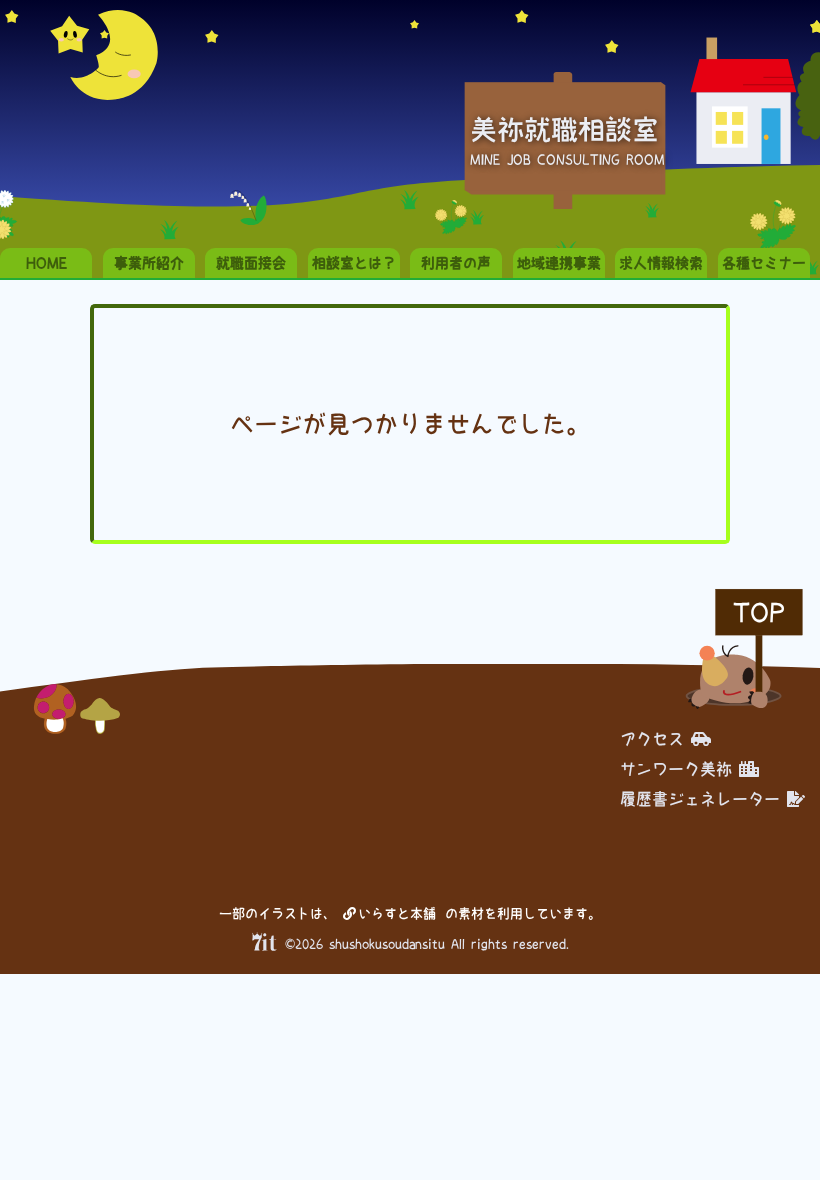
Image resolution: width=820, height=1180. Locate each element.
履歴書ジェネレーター (700, 799)
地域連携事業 (559, 263)
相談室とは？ (354, 263)
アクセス (652, 739)
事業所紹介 (149, 263)
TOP (759, 612)
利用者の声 (456, 263)
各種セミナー (764, 263)
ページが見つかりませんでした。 (410, 424)
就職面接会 (251, 263)
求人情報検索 (661, 263)
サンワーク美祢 (676, 769)
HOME (46, 263)
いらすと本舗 (400, 913)
